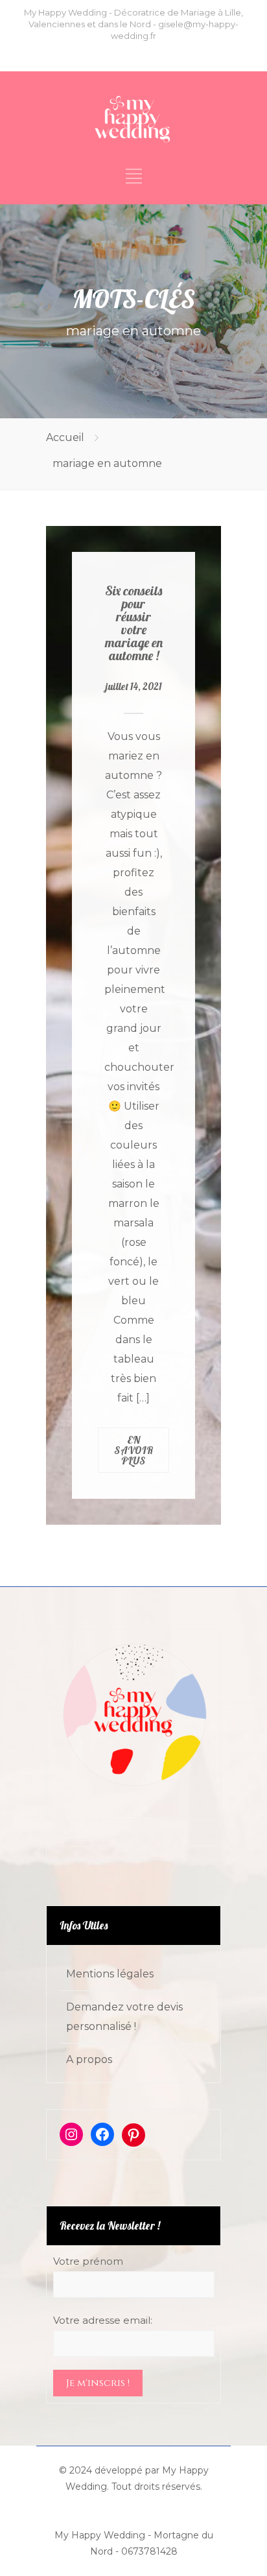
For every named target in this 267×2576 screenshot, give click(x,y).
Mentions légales (110, 1974)
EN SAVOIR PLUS (134, 1450)
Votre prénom (88, 2261)
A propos (89, 2059)
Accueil (65, 437)
